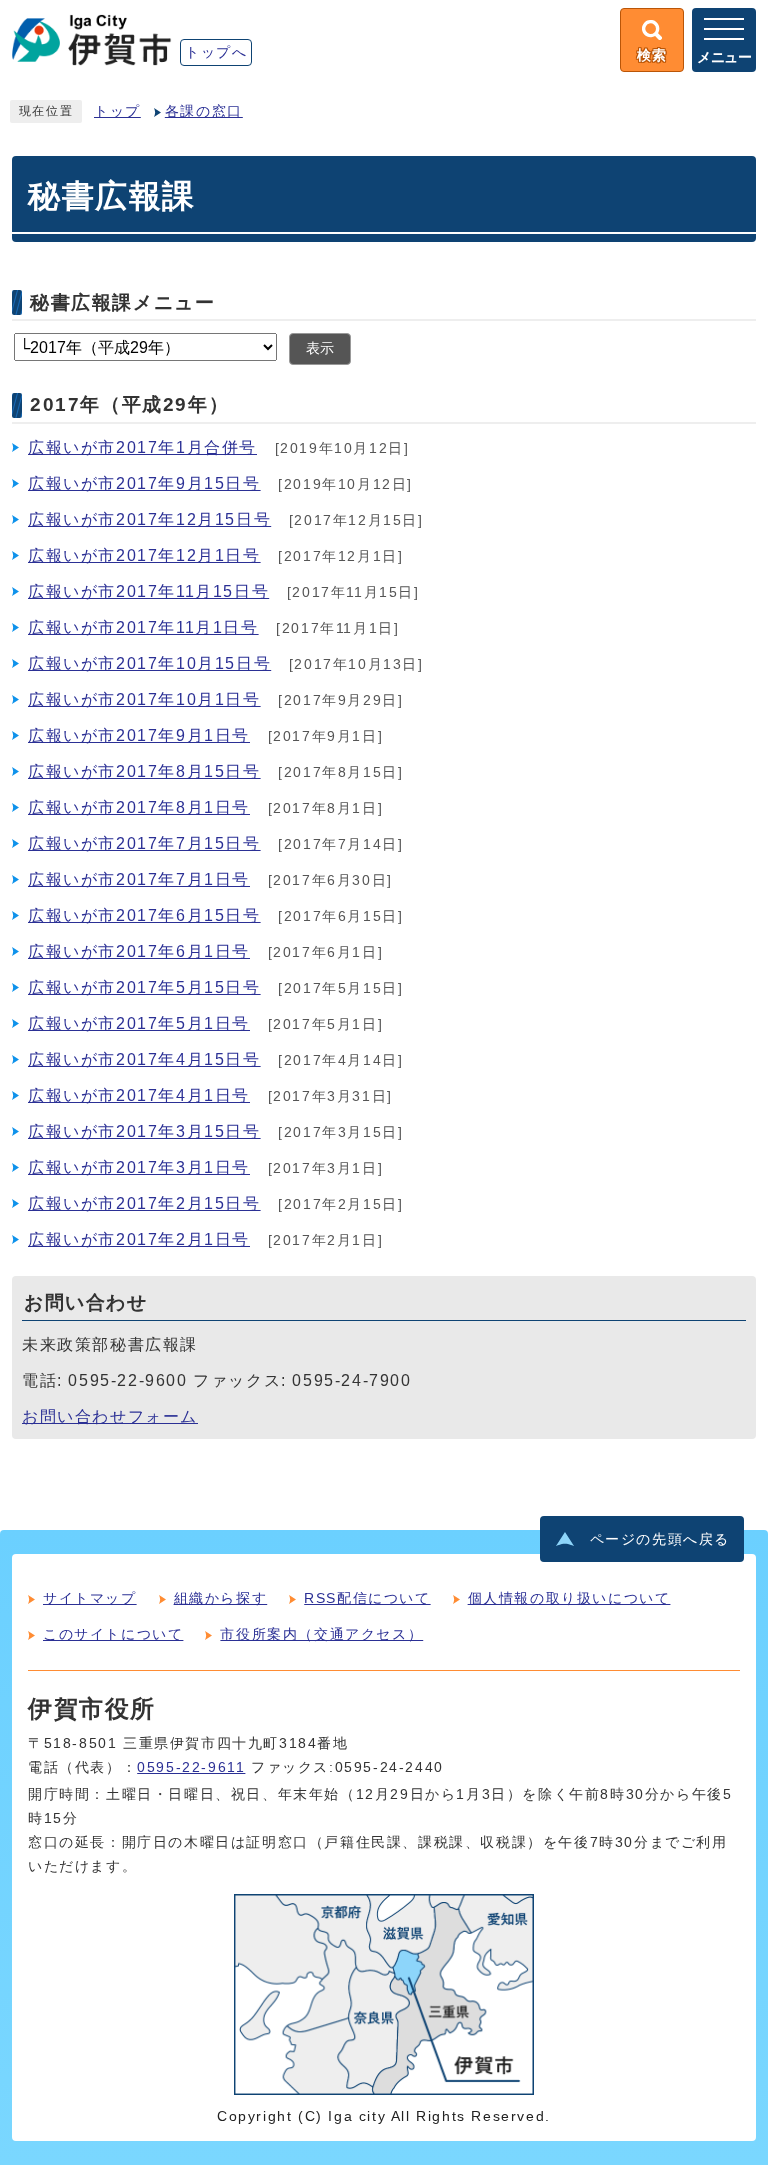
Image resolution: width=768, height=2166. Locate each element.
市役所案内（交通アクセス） (321, 1634)
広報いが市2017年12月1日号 (144, 555)
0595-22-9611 (191, 1767)
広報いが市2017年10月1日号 (144, 699)
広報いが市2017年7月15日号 (144, 843)
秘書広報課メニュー (122, 301)
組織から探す (221, 1598)
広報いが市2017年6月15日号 (144, 915)
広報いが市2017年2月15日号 (144, 1203)
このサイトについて (113, 1634)
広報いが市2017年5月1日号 (139, 1023)
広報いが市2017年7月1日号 (139, 879)
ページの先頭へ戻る (660, 1539)
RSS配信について (367, 1598)
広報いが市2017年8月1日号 (139, 807)
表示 (320, 348)
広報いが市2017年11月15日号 (148, 591)
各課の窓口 (204, 111)
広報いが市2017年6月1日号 (139, 951)
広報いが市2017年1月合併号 (142, 447)
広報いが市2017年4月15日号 (144, 1059)
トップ (117, 111)
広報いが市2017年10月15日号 (149, 663)
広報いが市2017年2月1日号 (139, 1239)
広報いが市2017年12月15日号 (149, 519)
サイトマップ (90, 1598)
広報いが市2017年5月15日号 (144, 987)
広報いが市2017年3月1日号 (139, 1167)
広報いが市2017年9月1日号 (139, 735)
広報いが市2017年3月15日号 (144, 1131)
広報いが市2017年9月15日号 (144, 483)
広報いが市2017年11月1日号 (143, 627)
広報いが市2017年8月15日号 (144, 771)
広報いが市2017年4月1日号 (139, 1095)
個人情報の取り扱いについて (569, 1598)
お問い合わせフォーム (110, 1416)
